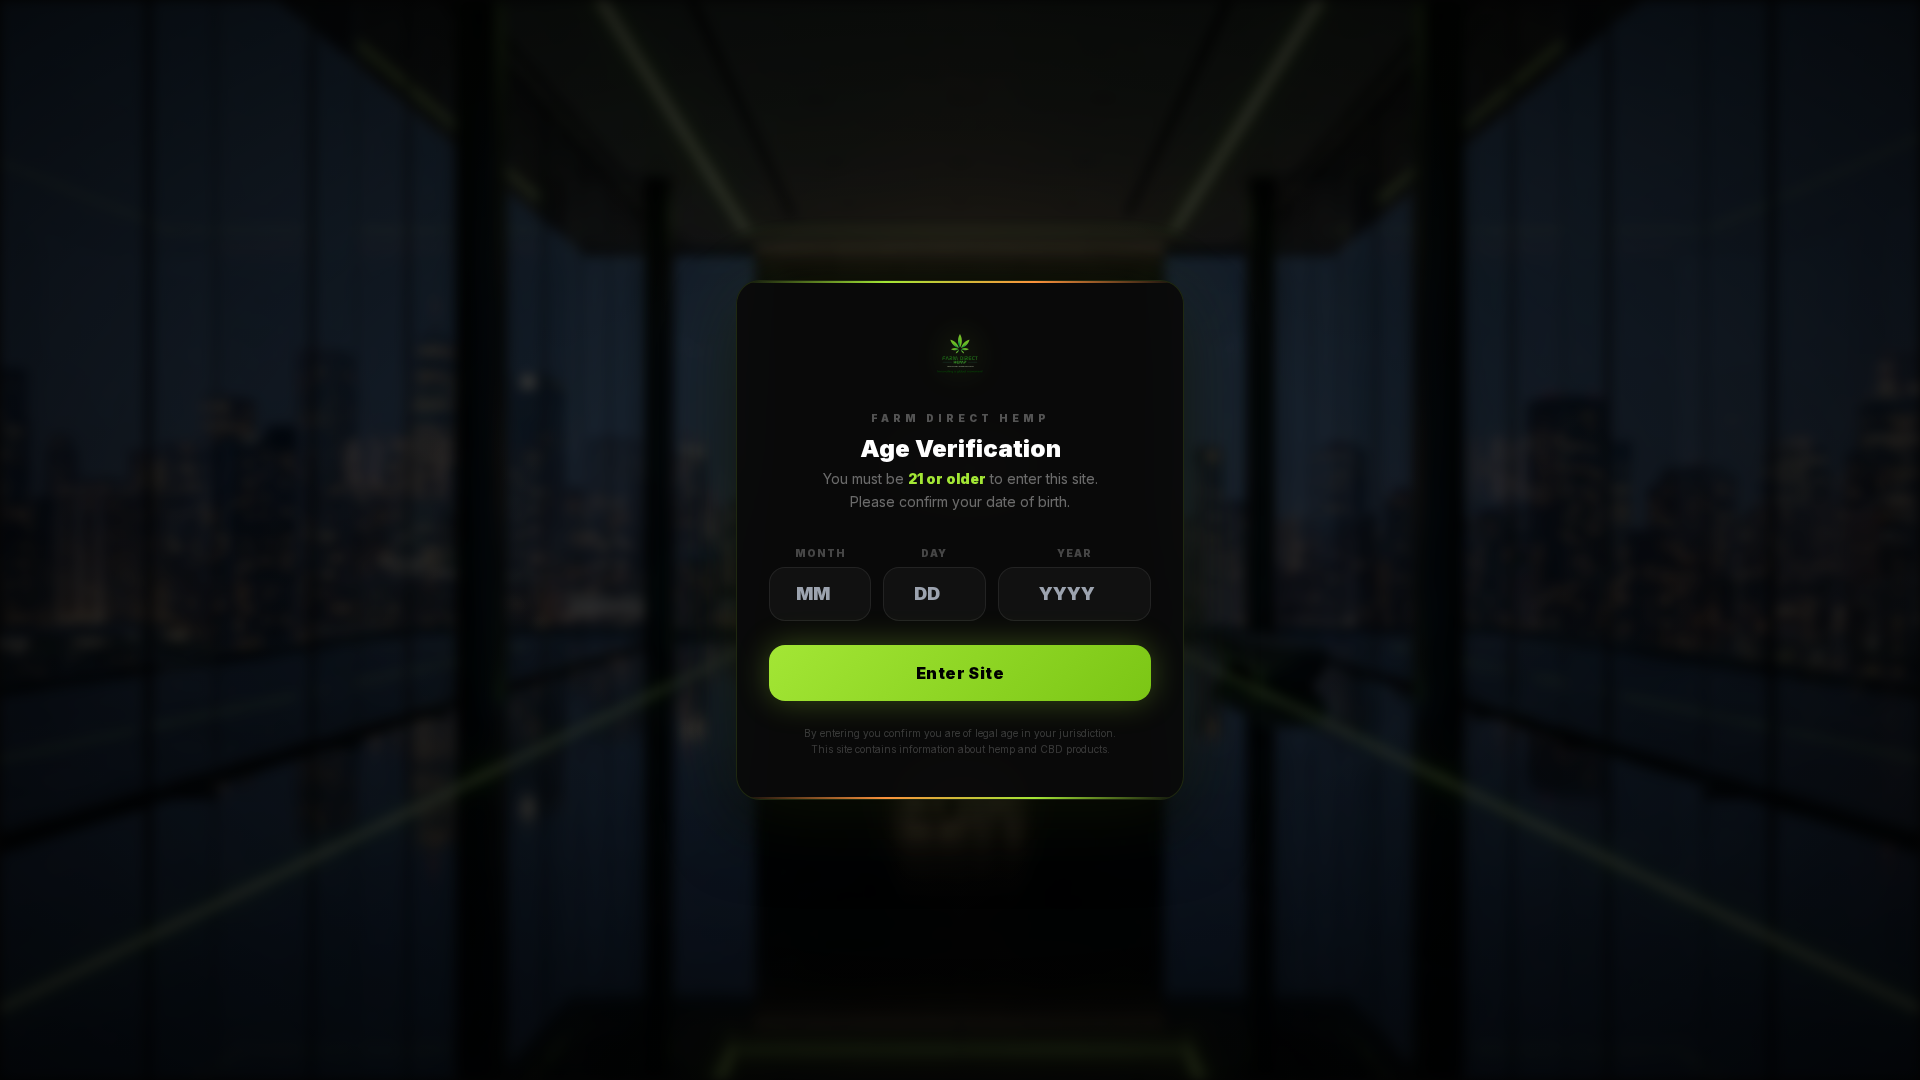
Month (820, 553)
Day (934, 553)
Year (1074, 553)
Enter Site (960, 673)
